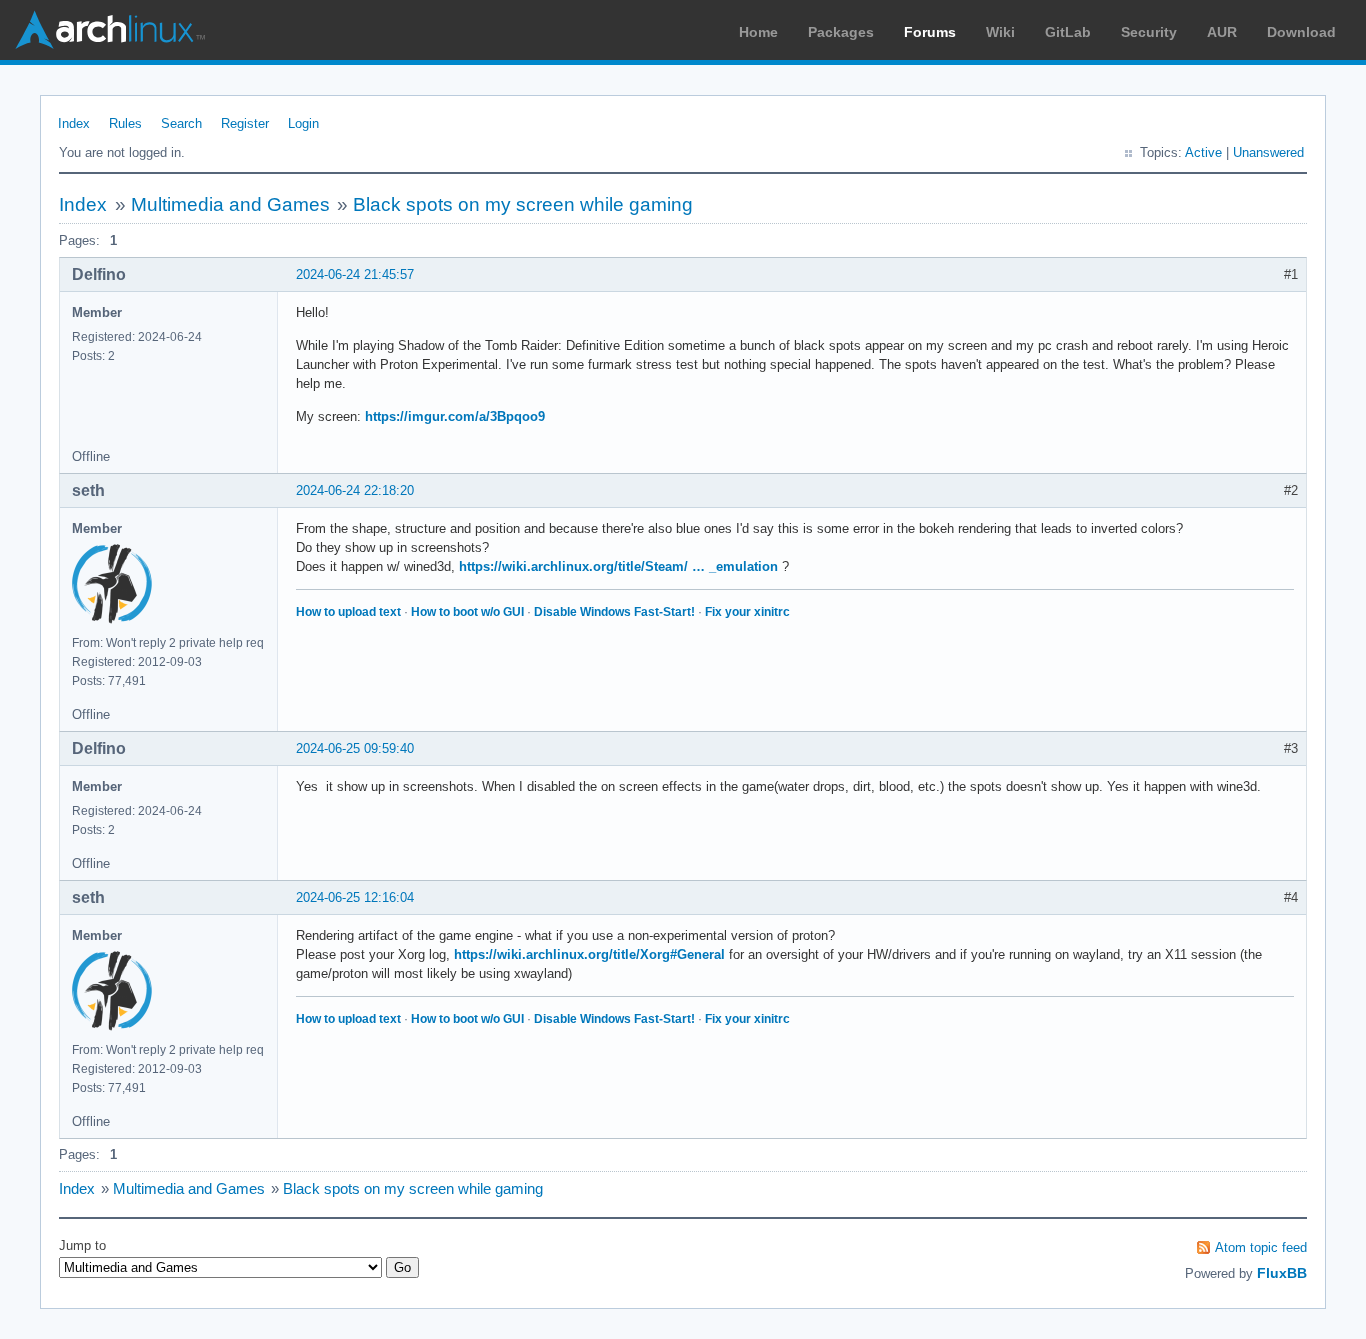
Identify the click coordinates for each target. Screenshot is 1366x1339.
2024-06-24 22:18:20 (355, 490)
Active (1203, 152)
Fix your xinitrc (747, 612)
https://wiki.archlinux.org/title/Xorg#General (589, 954)
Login (303, 123)
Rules (125, 123)
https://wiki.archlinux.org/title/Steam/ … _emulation (618, 566)
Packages (841, 32)
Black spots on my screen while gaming (523, 204)
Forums (930, 32)
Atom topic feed (1261, 1247)
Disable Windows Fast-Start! (614, 612)
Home (758, 32)
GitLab (1068, 32)
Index (74, 123)
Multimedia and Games (230, 204)
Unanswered (1268, 152)
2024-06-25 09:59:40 (355, 748)
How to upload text (348, 612)
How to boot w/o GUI (467, 612)
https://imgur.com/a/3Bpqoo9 (455, 416)
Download (1301, 32)
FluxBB (1282, 1273)
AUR (1222, 32)
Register (245, 123)
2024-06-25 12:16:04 (355, 897)
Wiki (1000, 32)
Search (181, 123)
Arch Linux (110, 30)
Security (1149, 32)
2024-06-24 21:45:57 (355, 274)
